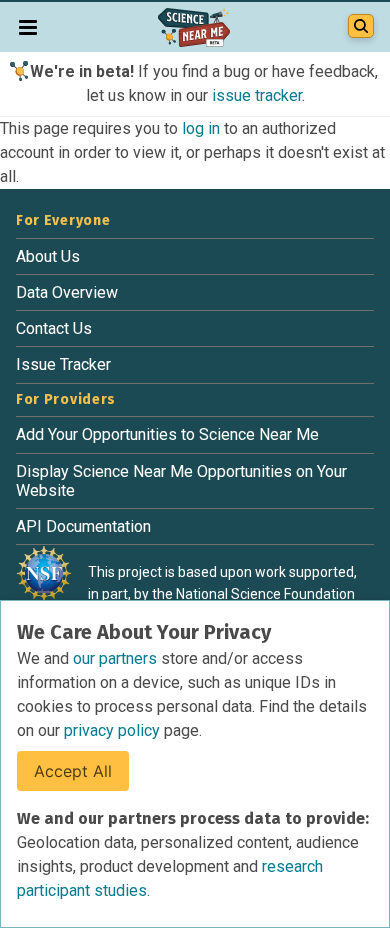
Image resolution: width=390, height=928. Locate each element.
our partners (117, 658)
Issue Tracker (63, 364)
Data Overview (67, 292)
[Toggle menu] (28, 27)
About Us (48, 256)
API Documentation (83, 526)
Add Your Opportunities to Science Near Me (167, 434)
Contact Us (54, 328)
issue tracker (257, 95)
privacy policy (114, 730)
